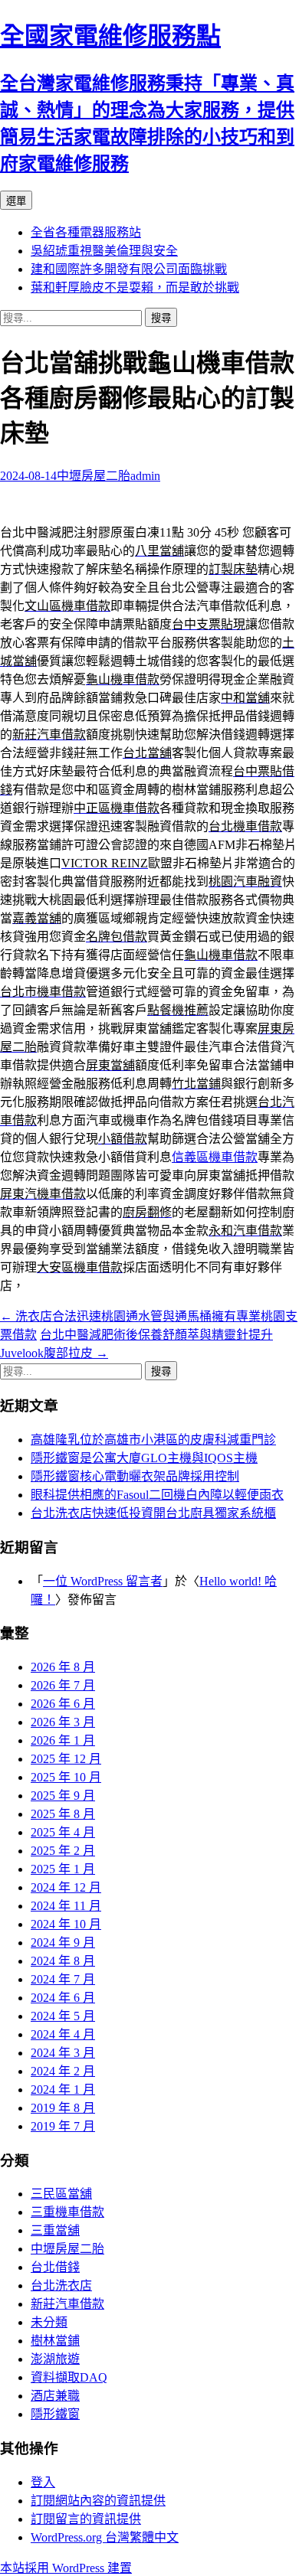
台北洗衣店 (61, 2285)
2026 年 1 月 (63, 1740)
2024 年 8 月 (63, 1961)
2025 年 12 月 (66, 1759)
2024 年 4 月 (63, 2034)
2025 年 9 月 (63, 1796)
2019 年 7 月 (63, 2126)
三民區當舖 (61, 2194)
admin (145, 476)
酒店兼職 (55, 2396)
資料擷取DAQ (69, 2377)
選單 (16, 201)
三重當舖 (55, 2230)
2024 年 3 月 (63, 2053)
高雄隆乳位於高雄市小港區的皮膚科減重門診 (153, 1440)
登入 (43, 2482)
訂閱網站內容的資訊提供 (98, 2501)
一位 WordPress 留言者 (103, 1581)
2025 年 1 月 (63, 1869)
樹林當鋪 (55, 2341)
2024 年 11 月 (66, 1906)
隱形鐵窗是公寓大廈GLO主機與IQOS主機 (144, 1458)
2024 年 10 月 (66, 1924)
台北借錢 (55, 2267)
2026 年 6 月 (63, 1704)
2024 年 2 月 (63, 2071)
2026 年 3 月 (63, 1722)
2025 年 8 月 (63, 1814)
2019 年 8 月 (63, 2108)
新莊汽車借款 (67, 2304)
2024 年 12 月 (66, 1887)
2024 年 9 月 (63, 1943)
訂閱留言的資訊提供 (86, 2519)
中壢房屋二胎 (94, 476)
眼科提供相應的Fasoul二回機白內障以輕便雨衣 (157, 1495)
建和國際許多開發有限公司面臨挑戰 (129, 269)
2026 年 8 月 (63, 1667)
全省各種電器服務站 (86, 232)
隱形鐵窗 (55, 2414)
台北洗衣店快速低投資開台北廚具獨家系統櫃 (153, 1513)
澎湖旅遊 (55, 2359)
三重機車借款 (67, 2212)
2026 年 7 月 (63, 1685)
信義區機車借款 (215, 1157)
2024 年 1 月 (63, 2090)
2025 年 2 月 (63, 1851)
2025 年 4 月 (63, 1832)
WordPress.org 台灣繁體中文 (105, 2537)
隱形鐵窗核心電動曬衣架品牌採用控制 (135, 1476)
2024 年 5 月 (63, 2016)
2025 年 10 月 (66, 1777)
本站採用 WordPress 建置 (66, 2568)
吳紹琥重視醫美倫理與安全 (104, 251)
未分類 (49, 2322)
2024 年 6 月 (63, 1998)
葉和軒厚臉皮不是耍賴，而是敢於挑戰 (135, 287)
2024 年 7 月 (63, 1979)
